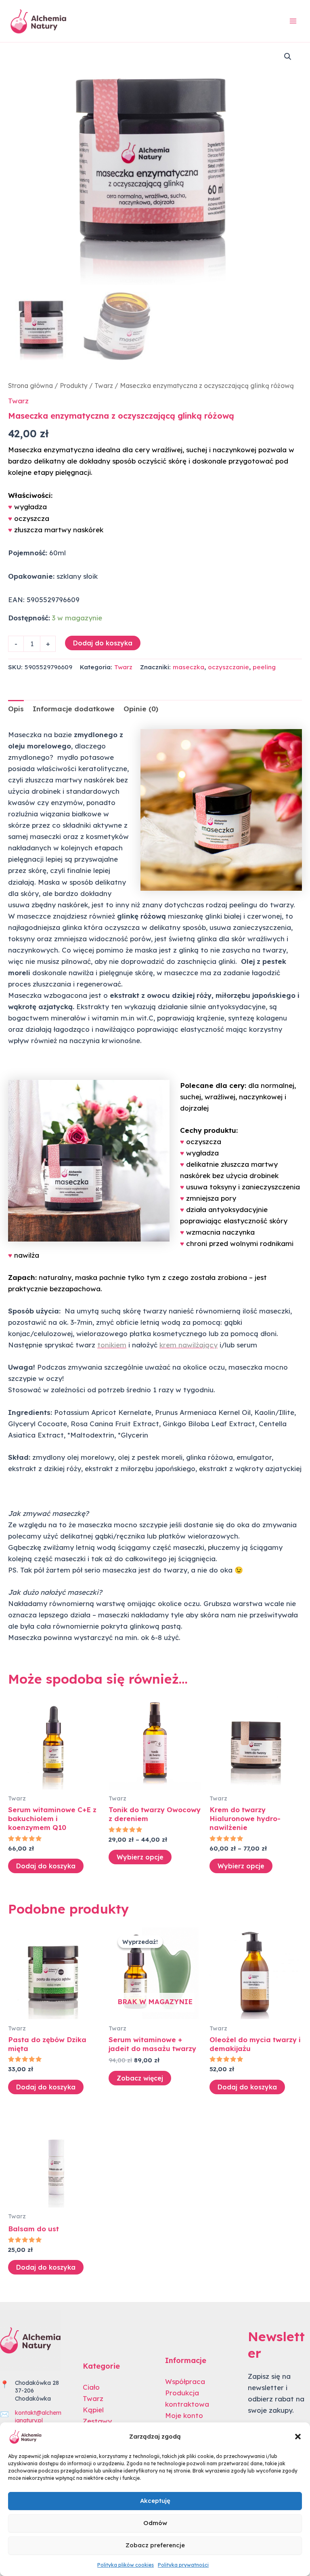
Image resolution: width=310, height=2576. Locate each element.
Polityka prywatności (183, 2565)
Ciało (91, 2387)
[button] (298, 2437)
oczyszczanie (228, 667)
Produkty (74, 386)
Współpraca (185, 2381)
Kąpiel (93, 2410)
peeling (264, 667)
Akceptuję (155, 2501)
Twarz (104, 386)
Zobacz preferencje (155, 2545)
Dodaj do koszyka (103, 643)
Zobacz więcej (140, 2078)
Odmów (155, 2523)
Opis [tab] (16, 709)
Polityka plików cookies (126, 2565)
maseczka (189, 667)
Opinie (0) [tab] (141, 709)
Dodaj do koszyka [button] (46, 1866)
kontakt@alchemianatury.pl (38, 2417)
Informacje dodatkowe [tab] (74, 709)
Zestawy (97, 2421)
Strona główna (30, 386)
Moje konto (184, 2415)
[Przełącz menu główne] (293, 21)
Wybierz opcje (140, 1857)
